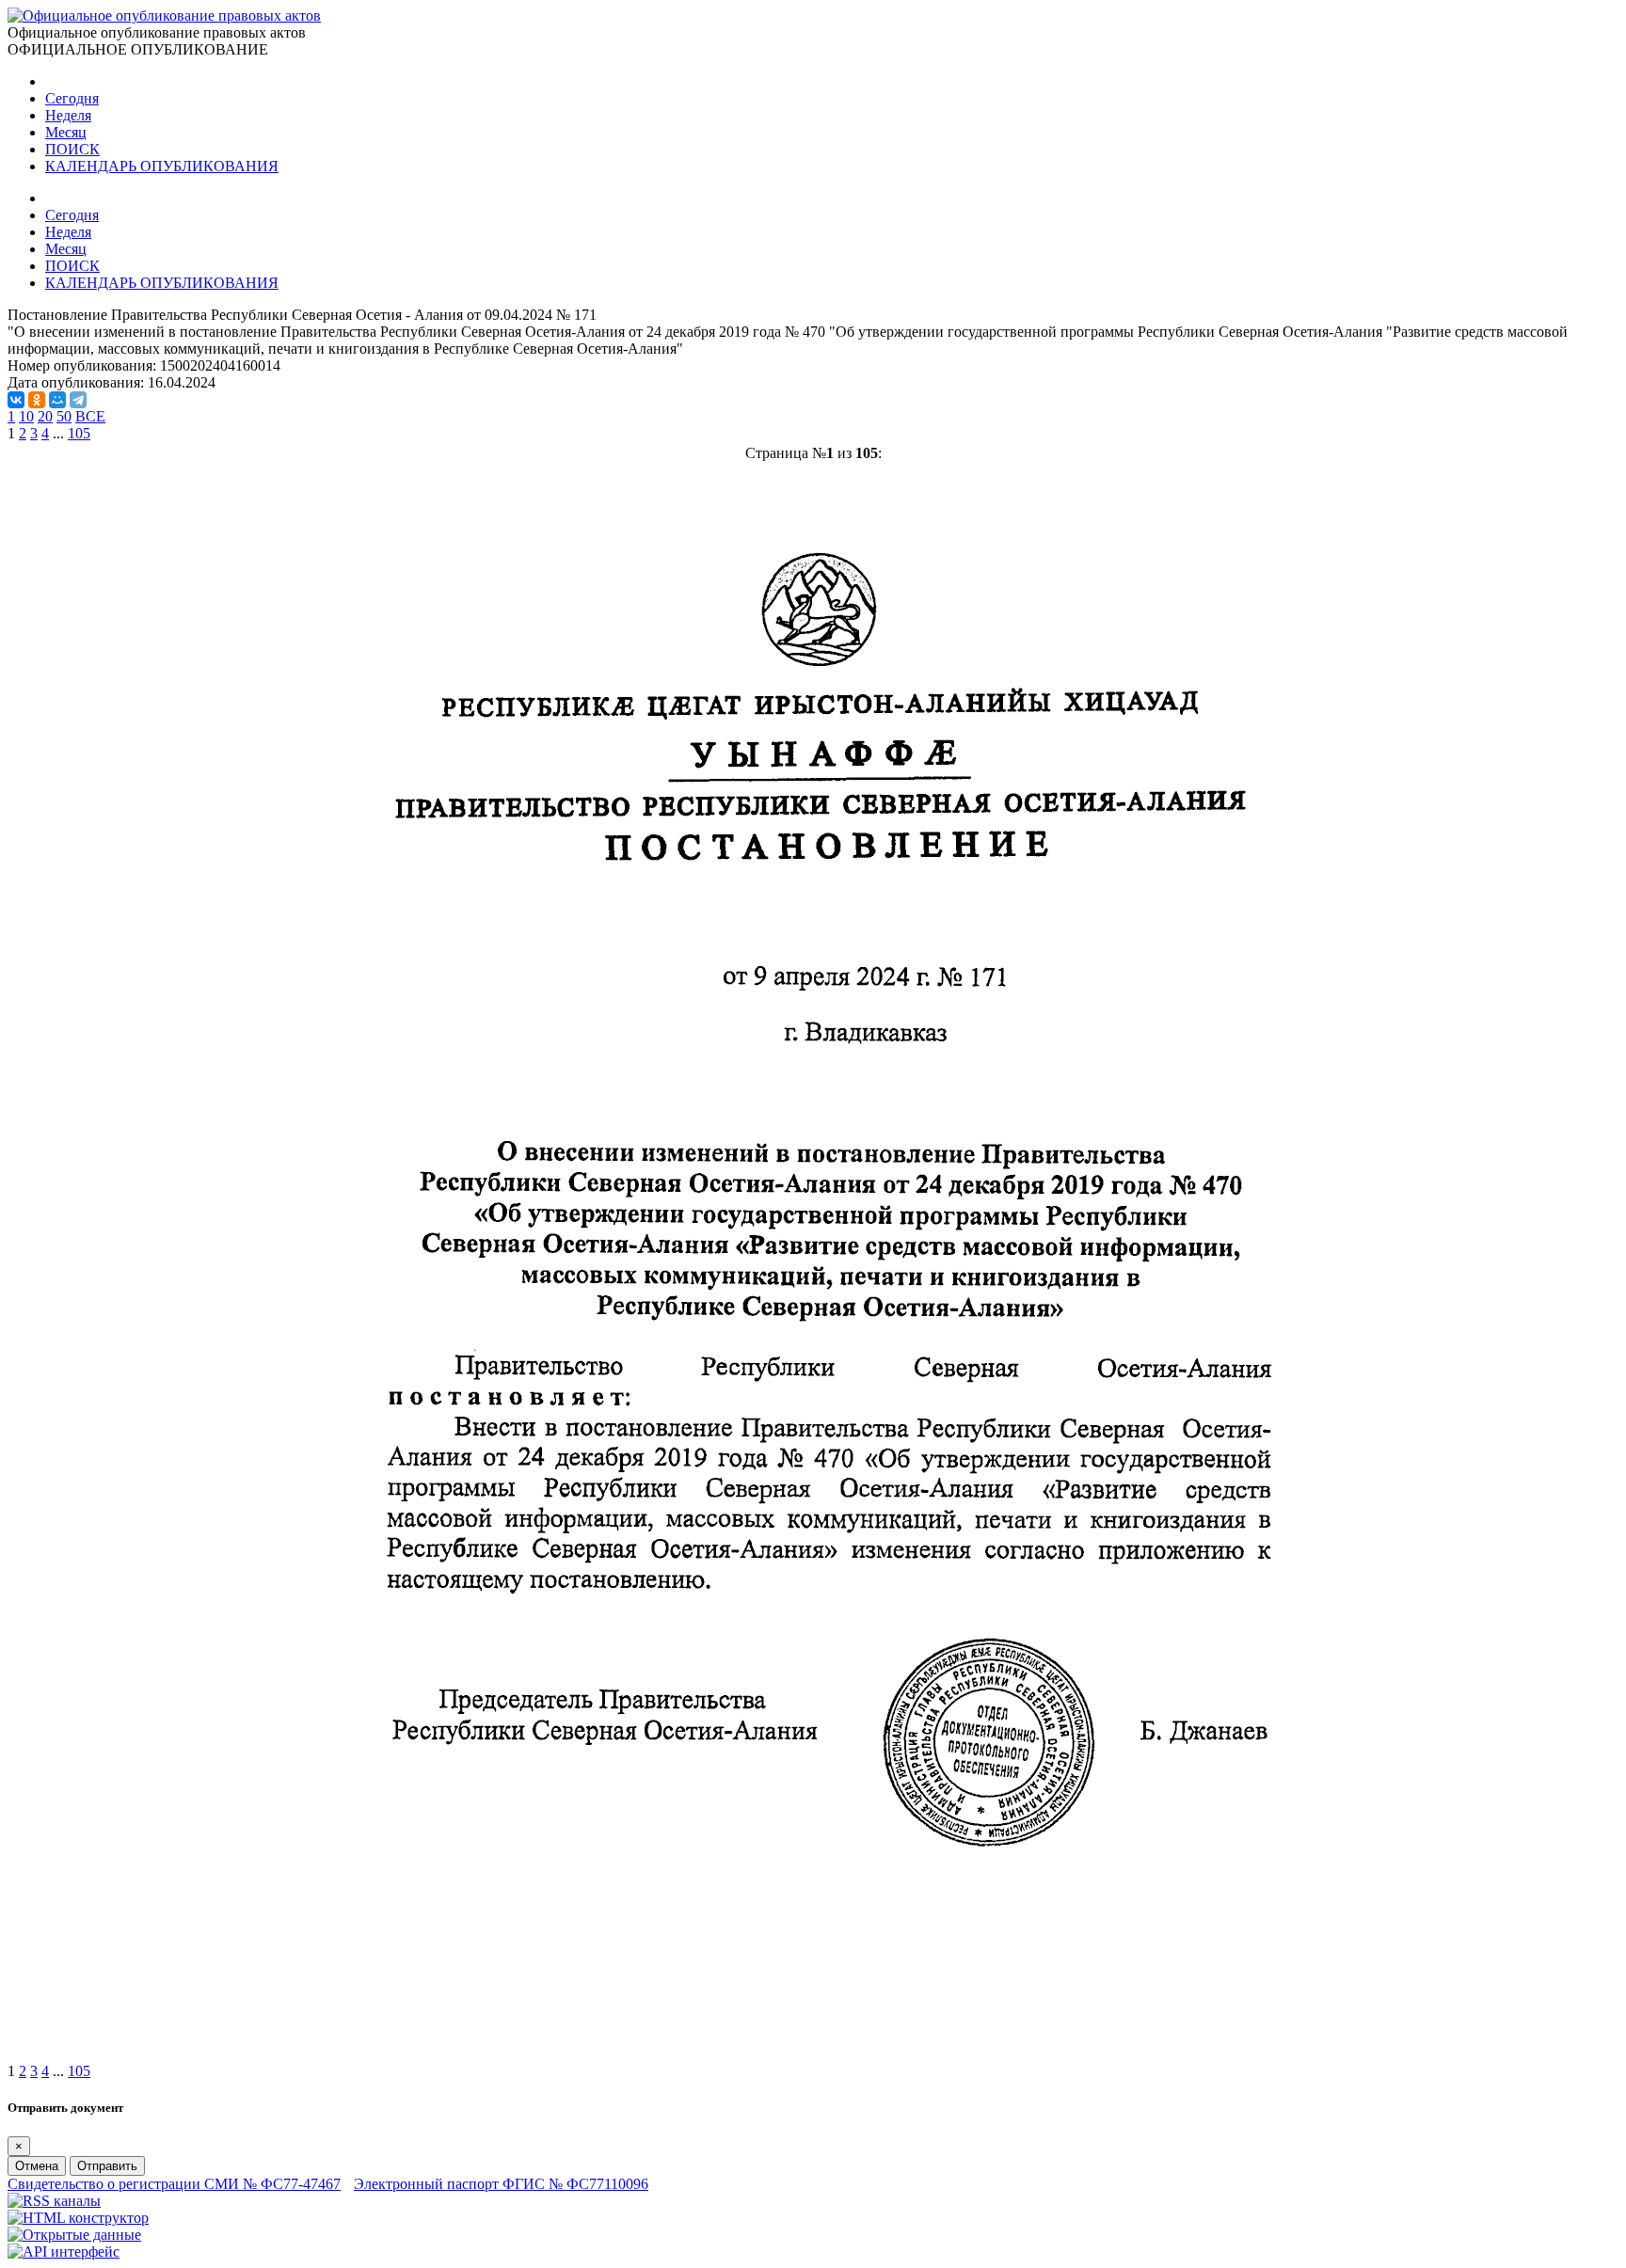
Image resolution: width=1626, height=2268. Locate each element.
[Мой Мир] (57, 400)
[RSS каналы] (54, 2201)
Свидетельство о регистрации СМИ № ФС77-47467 (174, 2184)
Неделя (68, 115)
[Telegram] (78, 400)
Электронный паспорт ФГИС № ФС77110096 (501, 2184)
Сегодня (72, 98)
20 (45, 416)
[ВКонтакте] (16, 400)
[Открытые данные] (74, 2235)
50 (64, 416)
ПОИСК (72, 149)
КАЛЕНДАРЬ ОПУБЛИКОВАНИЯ (162, 166)
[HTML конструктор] (78, 2218)
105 (79, 433)
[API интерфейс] (64, 2252)
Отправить (107, 2166)
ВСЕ (90, 416)
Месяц (66, 132)
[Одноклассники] (37, 400)
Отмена (37, 2166)
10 (26, 416)
